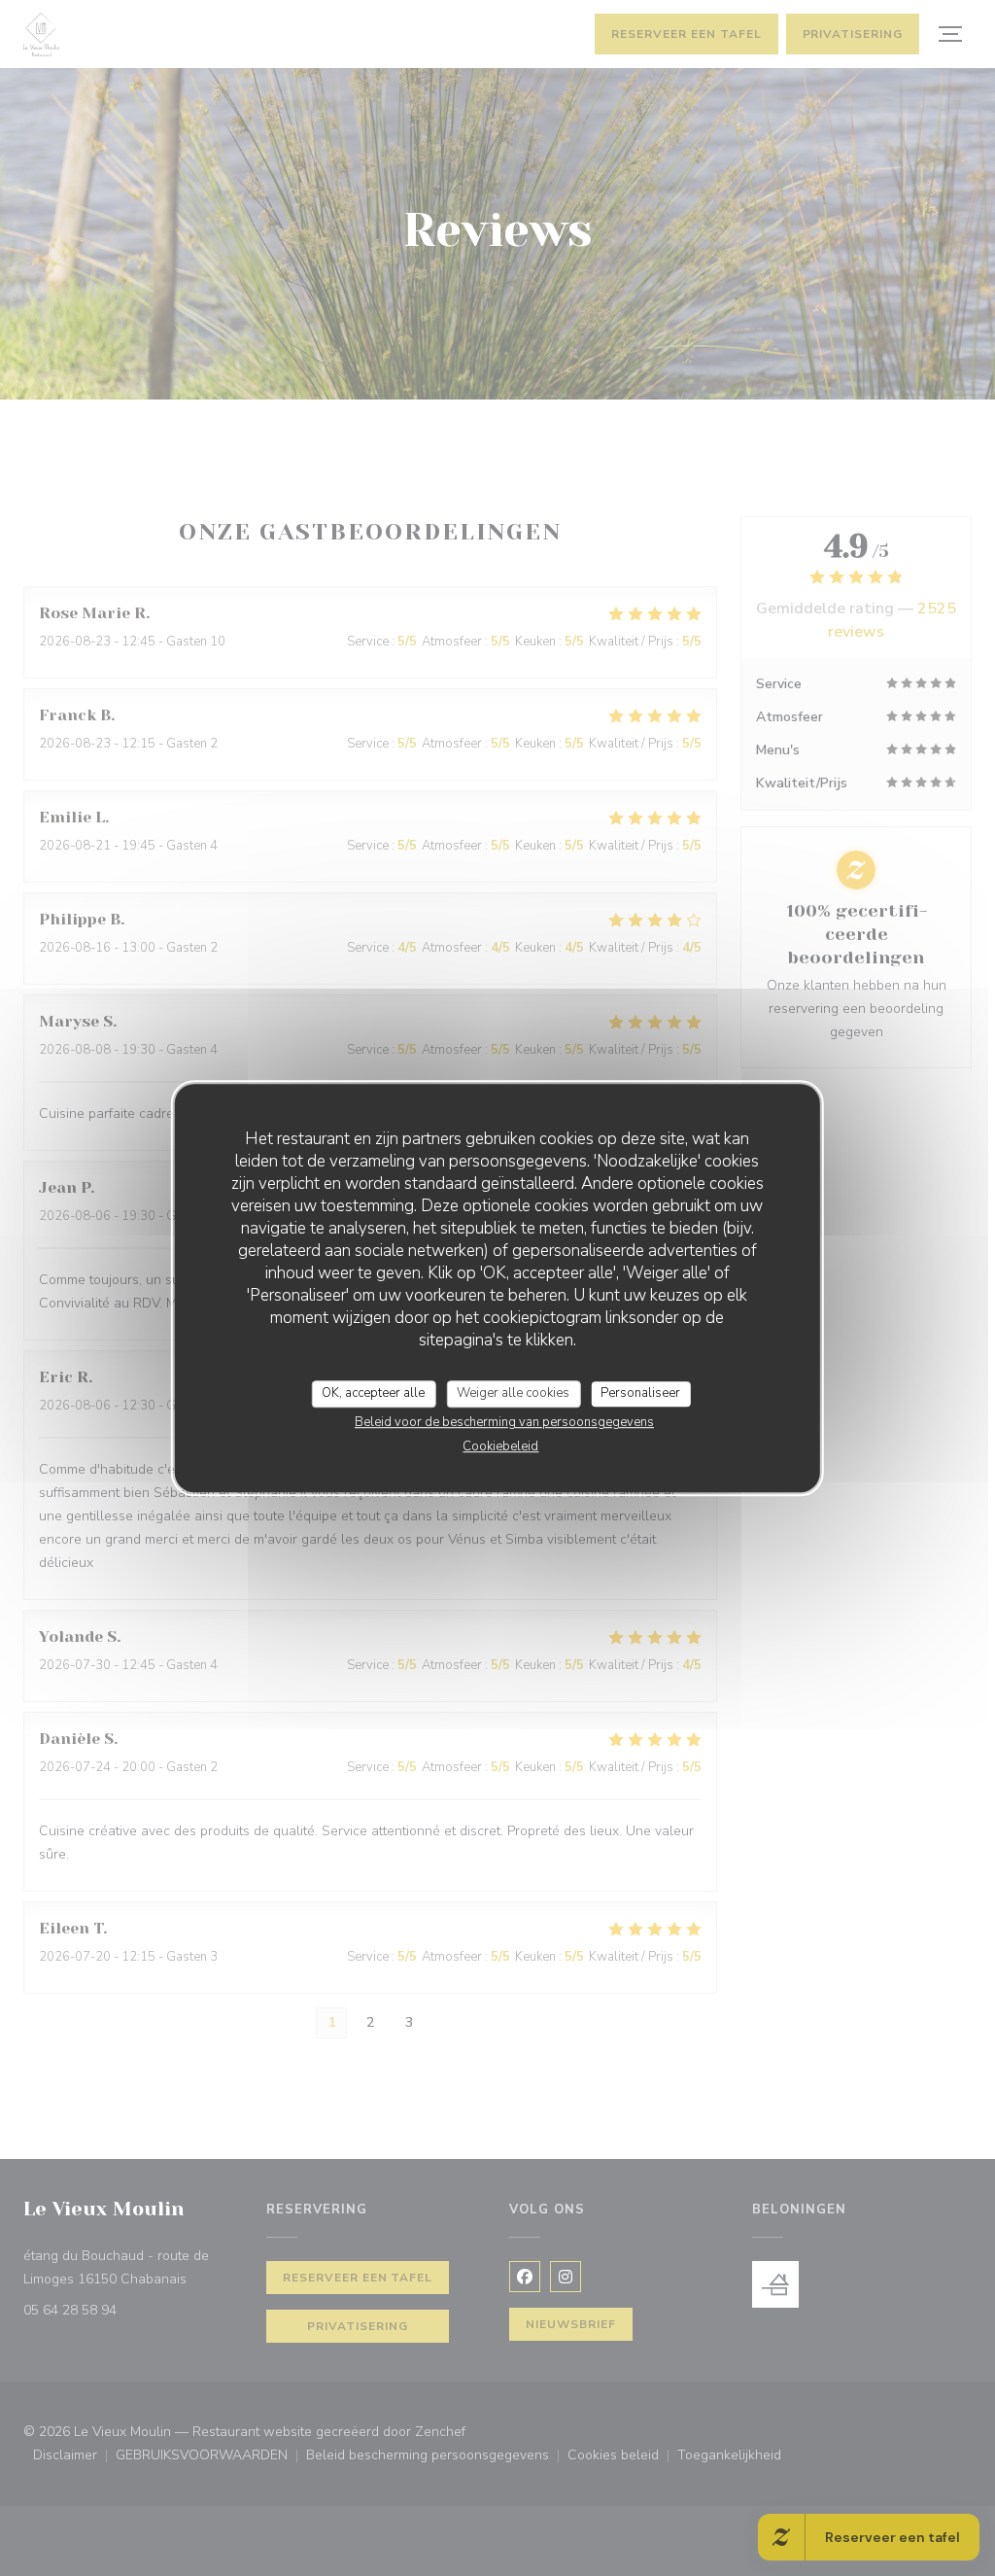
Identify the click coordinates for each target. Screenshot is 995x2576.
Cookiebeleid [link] (500, 1446)
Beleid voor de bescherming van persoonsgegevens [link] (504, 1422)
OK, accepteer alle (373, 1393)
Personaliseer (640, 1393)
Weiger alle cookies (513, 1393)
